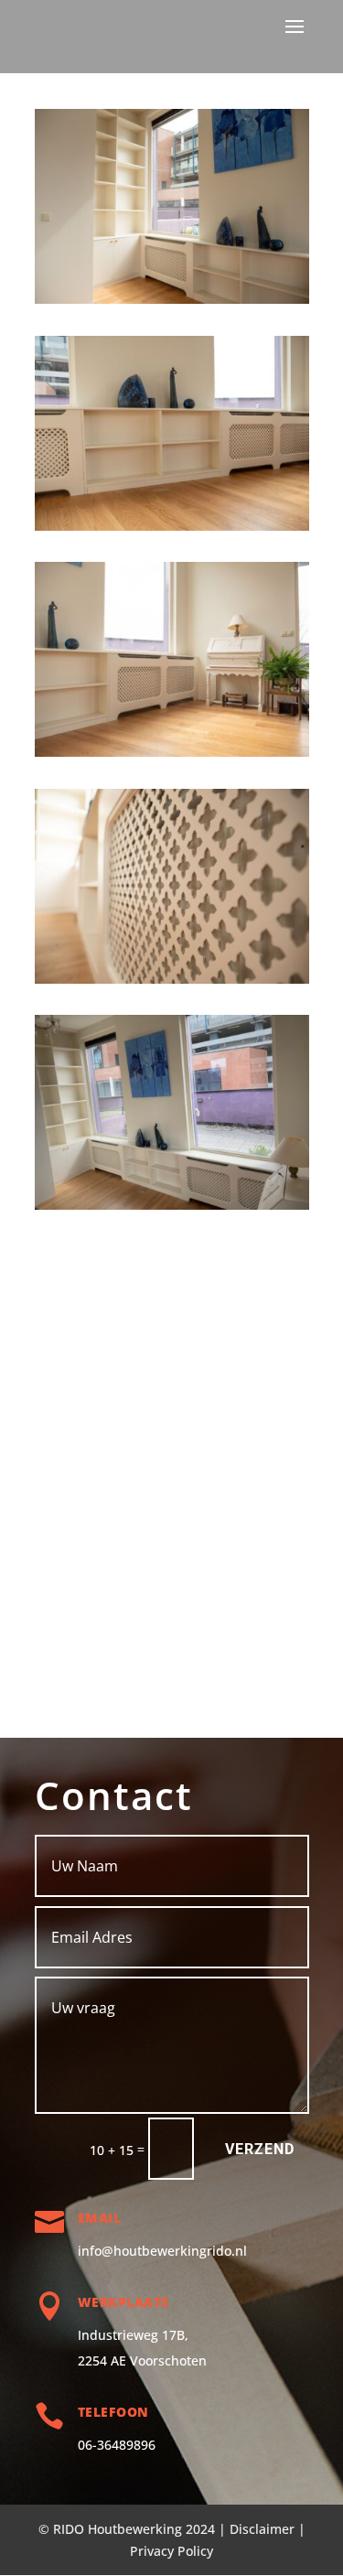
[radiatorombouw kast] (172, 303)
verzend (260, 2149)
